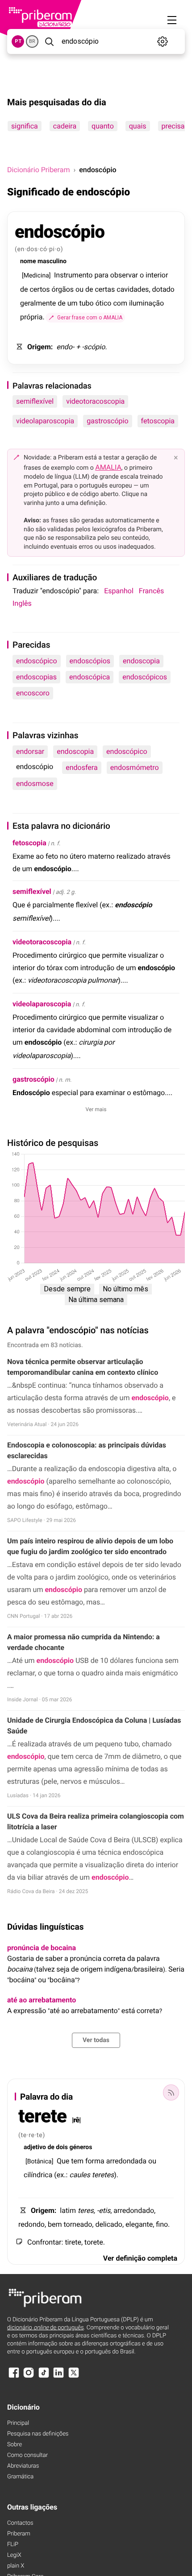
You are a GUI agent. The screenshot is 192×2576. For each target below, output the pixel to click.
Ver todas (96, 2040)
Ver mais (96, 1109)
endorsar (30, 751)
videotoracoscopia (95, 401)
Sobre (15, 2445)
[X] (74, 2377)
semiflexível (35, 401)
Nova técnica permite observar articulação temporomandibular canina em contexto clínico (83, 1367)
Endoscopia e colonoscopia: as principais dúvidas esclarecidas (87, 1450)
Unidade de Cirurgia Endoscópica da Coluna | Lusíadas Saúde (94, 1726)
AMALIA (108, 467)
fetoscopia (158, 421)
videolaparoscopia (45, 421)
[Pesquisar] (49, 41)
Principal (18, 2423)
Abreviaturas (23, 2466)
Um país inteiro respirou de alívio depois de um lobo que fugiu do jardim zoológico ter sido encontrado (90, 1546)
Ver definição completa (140, 2258)
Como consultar (27, 2455)
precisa (173, 126)
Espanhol (119, 591)
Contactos (20, 2523)
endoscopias (36, 677)
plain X (16, 2566)
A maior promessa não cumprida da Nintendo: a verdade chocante (83, 1642)
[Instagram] (29, 2377)
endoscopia (141, 661)
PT (18, 41)
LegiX (14, 2555)
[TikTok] (44, 2377)
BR (32, 41)
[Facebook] (14, 2377)
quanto (103, 126)
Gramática (20, 2477)
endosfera (81, 767)
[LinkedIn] (58, 2377)
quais (138, 126)
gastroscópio (107, 421)
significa (25, 126)
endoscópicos (145, 677)
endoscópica (90, 677)
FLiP (13, 2545)
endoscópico (37, 661)
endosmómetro (135, 767)
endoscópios (90, 661)
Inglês (22, 603)
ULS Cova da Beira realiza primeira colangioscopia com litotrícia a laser (96, 1821)
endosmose (35, 784)
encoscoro (33, 693)
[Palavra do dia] (171, 2092)
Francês (151, 591)
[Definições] (163, 41)
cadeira (65, 126)
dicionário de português (46, 2328)
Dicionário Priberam (38, 170)
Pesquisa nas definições (38, 2434)
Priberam (19, 2534)
